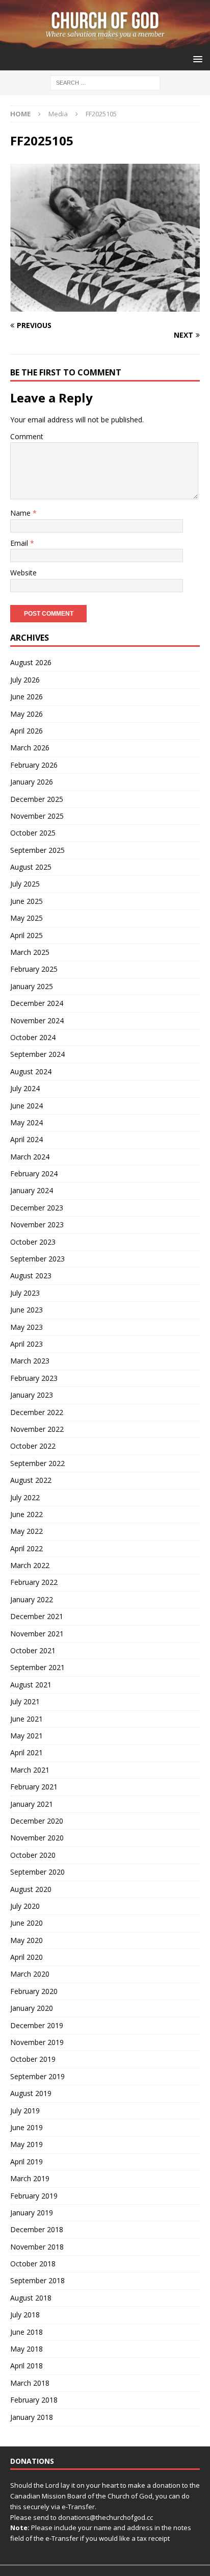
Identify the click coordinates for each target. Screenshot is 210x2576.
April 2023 (27, 1344)
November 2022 (37, 1429)
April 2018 (27, 2366)
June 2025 (27, 901)
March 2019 (30, 2178)
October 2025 (33, 833)
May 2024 (27, 1122)
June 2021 (27, 1719)
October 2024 (33, 1037)
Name (21, 513)
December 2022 (37, 1412)
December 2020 (37, 1821)
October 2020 (33, 1855)
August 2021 (31, 1685)
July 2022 (25, 1497)
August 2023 (31, 1276)
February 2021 (34, 1787)
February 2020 (34, 1991)
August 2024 (31, 1071)
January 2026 (32, 782)
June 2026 (27, 697)
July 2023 (25, 1293)
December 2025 (37, 799)
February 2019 (34, 2196)
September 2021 (37, 1667)
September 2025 (37, 850)
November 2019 (37, 2042)
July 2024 (25, 1088)
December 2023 (37, 1208)
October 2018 (33, 2264)
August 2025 (31, 867)
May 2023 (27, 1327)
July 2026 (25, 680)
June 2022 (27, 1514)
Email (20, 543)
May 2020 (27, 1940)
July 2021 (25, 1701)
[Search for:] (105, 82)
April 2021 (27, 1752)
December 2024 (37, 1003)
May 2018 (27, 2349)
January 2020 (32, 2008)
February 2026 (34, 765)
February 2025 (34, 969)
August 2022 (31, 1480)
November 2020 (37, 1838)
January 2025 (32, 986)
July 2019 (25, 2111)
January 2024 (32, 1190)
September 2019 (37, 2076)
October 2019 (33, 2059)
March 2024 (30, 1157)
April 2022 (27, 1548)
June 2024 (27, 1106)
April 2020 (27, 1957)
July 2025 (25, 884)
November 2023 (37, 1224)
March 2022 (30, 1565)
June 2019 (27, 2127)
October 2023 (33, 1242)
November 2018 (37, 2247)
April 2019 (27, 2162)
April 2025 (27, 935)
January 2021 (32, 1804)
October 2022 (33, 1446)
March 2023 (30, 1361)
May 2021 (27, 1736)
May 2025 (27, 918)
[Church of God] (105, 43)
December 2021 (37, 1616)
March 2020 (30, 1974)
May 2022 (27, 1531)
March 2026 (30, 748)
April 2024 (27, 1139)
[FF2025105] (105, 305)
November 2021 (37, 1634)
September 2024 (37, 1054)
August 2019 (31, 2093)
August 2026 (31, 662)
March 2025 (30, 952)
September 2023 (37, 1259)
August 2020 (31, 1889)
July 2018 (25, 2315)
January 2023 (32, 1395)
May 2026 (27, 714)
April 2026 (27, 731)
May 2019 (27, 2144)
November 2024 (37, 1020)
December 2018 (37, 2229)
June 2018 (27, 2332)
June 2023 (27, 1310)
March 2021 (30, 1770)
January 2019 (32, 2213)
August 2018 (31, 2298)
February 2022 (34, 1582)
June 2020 (27, 1923)
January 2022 (32, 1599)
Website (23, 573)
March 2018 (30, 2383)
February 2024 (34, 1173)
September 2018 (37, 2280)
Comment (27, 436)
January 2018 (32, 2417)
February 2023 (34, 1378)
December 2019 (37, 2025)
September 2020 (37, 1872)
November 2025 (37, 816)
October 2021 (33, 1650)
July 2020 (25, 1906)
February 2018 (34, 2400)
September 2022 (37, 1463)
